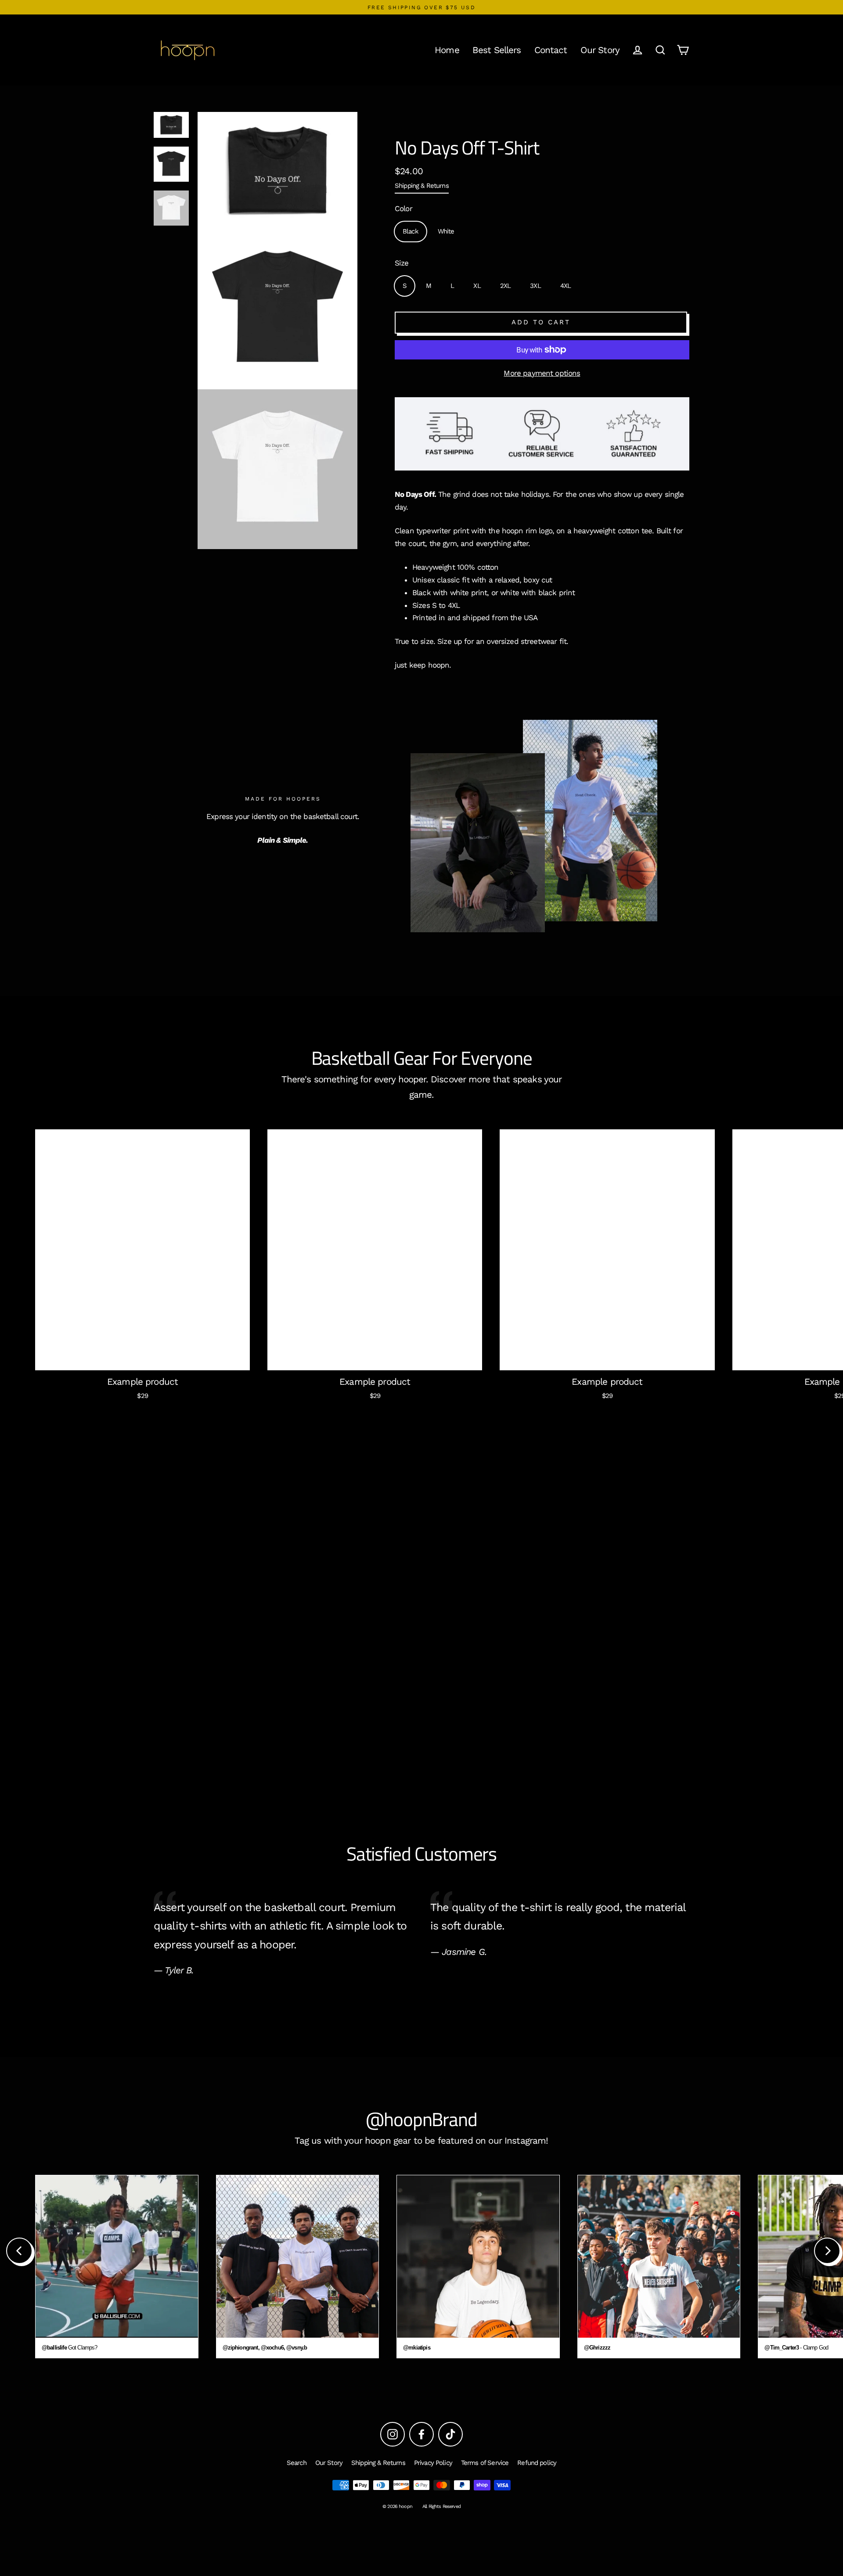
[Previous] (19, 2251)
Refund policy (537, 2463)
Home (447, 50)
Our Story (600, 50)
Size (402, 263)
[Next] (827, 2251)
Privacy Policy (433, 2463)
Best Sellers (497, 50)
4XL (566, 286)
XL (477, 286)
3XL (535, 286)
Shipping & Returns (422, 186)
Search (297, 2463)
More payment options (542, 373)
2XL (505, 286)
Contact (551, 50)
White (446, 231)
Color (403, 208)
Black (411, 231)
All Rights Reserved (441, 2506)
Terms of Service (485, 2463)
